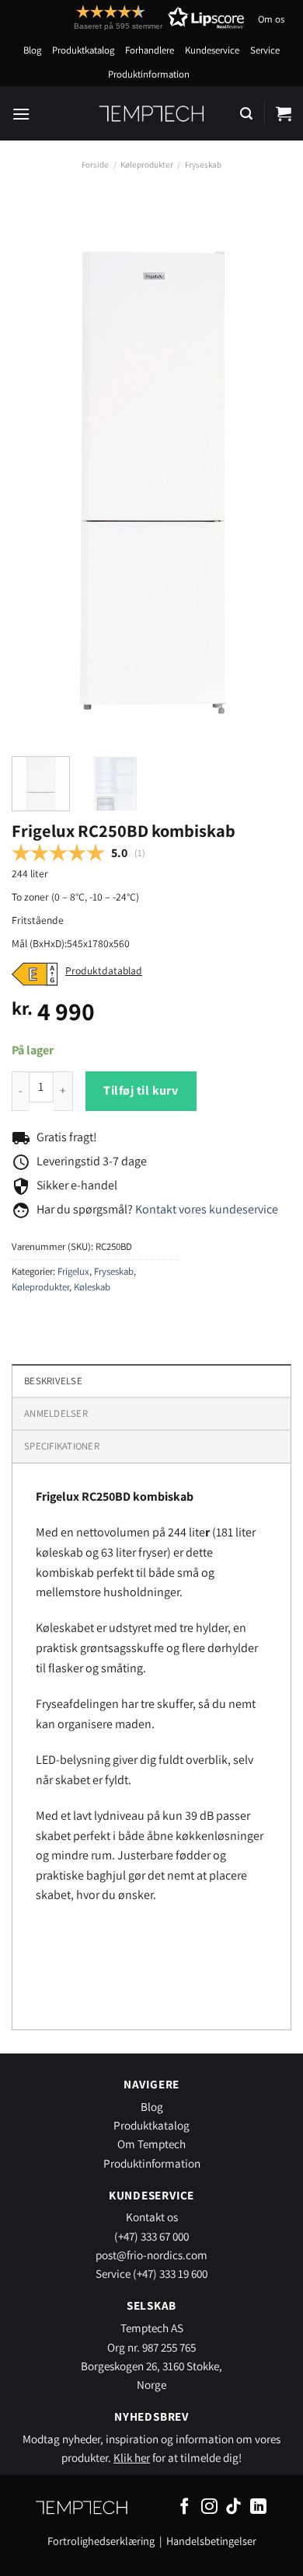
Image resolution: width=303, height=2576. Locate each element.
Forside (95, 165)
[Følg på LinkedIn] (258, 2507)
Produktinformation (149, 74)
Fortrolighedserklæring (101, 2541)
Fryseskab (203, 165)
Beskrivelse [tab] (53, 1381)
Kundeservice (212, 50)
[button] (131, 17)
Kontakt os (152, 2217)
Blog (32, 50)
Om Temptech (151, 2144)
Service (265, 50)
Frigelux (73, 1271)
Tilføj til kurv (141, 1090)
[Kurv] (284, 113)
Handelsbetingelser (211, 2541)
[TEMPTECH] (152, 113)
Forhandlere (150, 50)
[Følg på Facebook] (185, 2507)
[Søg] (246, 114)
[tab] (151, 1413)
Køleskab (92, 1287)
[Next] (266, 470)
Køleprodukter (147, 165)
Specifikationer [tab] (62, 1446)
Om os (271, 19)
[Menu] (21, 114)
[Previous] (37, 470)
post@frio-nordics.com (151, 2255)
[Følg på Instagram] (209, 2507)
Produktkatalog (83, 50)
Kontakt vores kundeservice (207, 1209)
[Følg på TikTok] (233, 2507)
